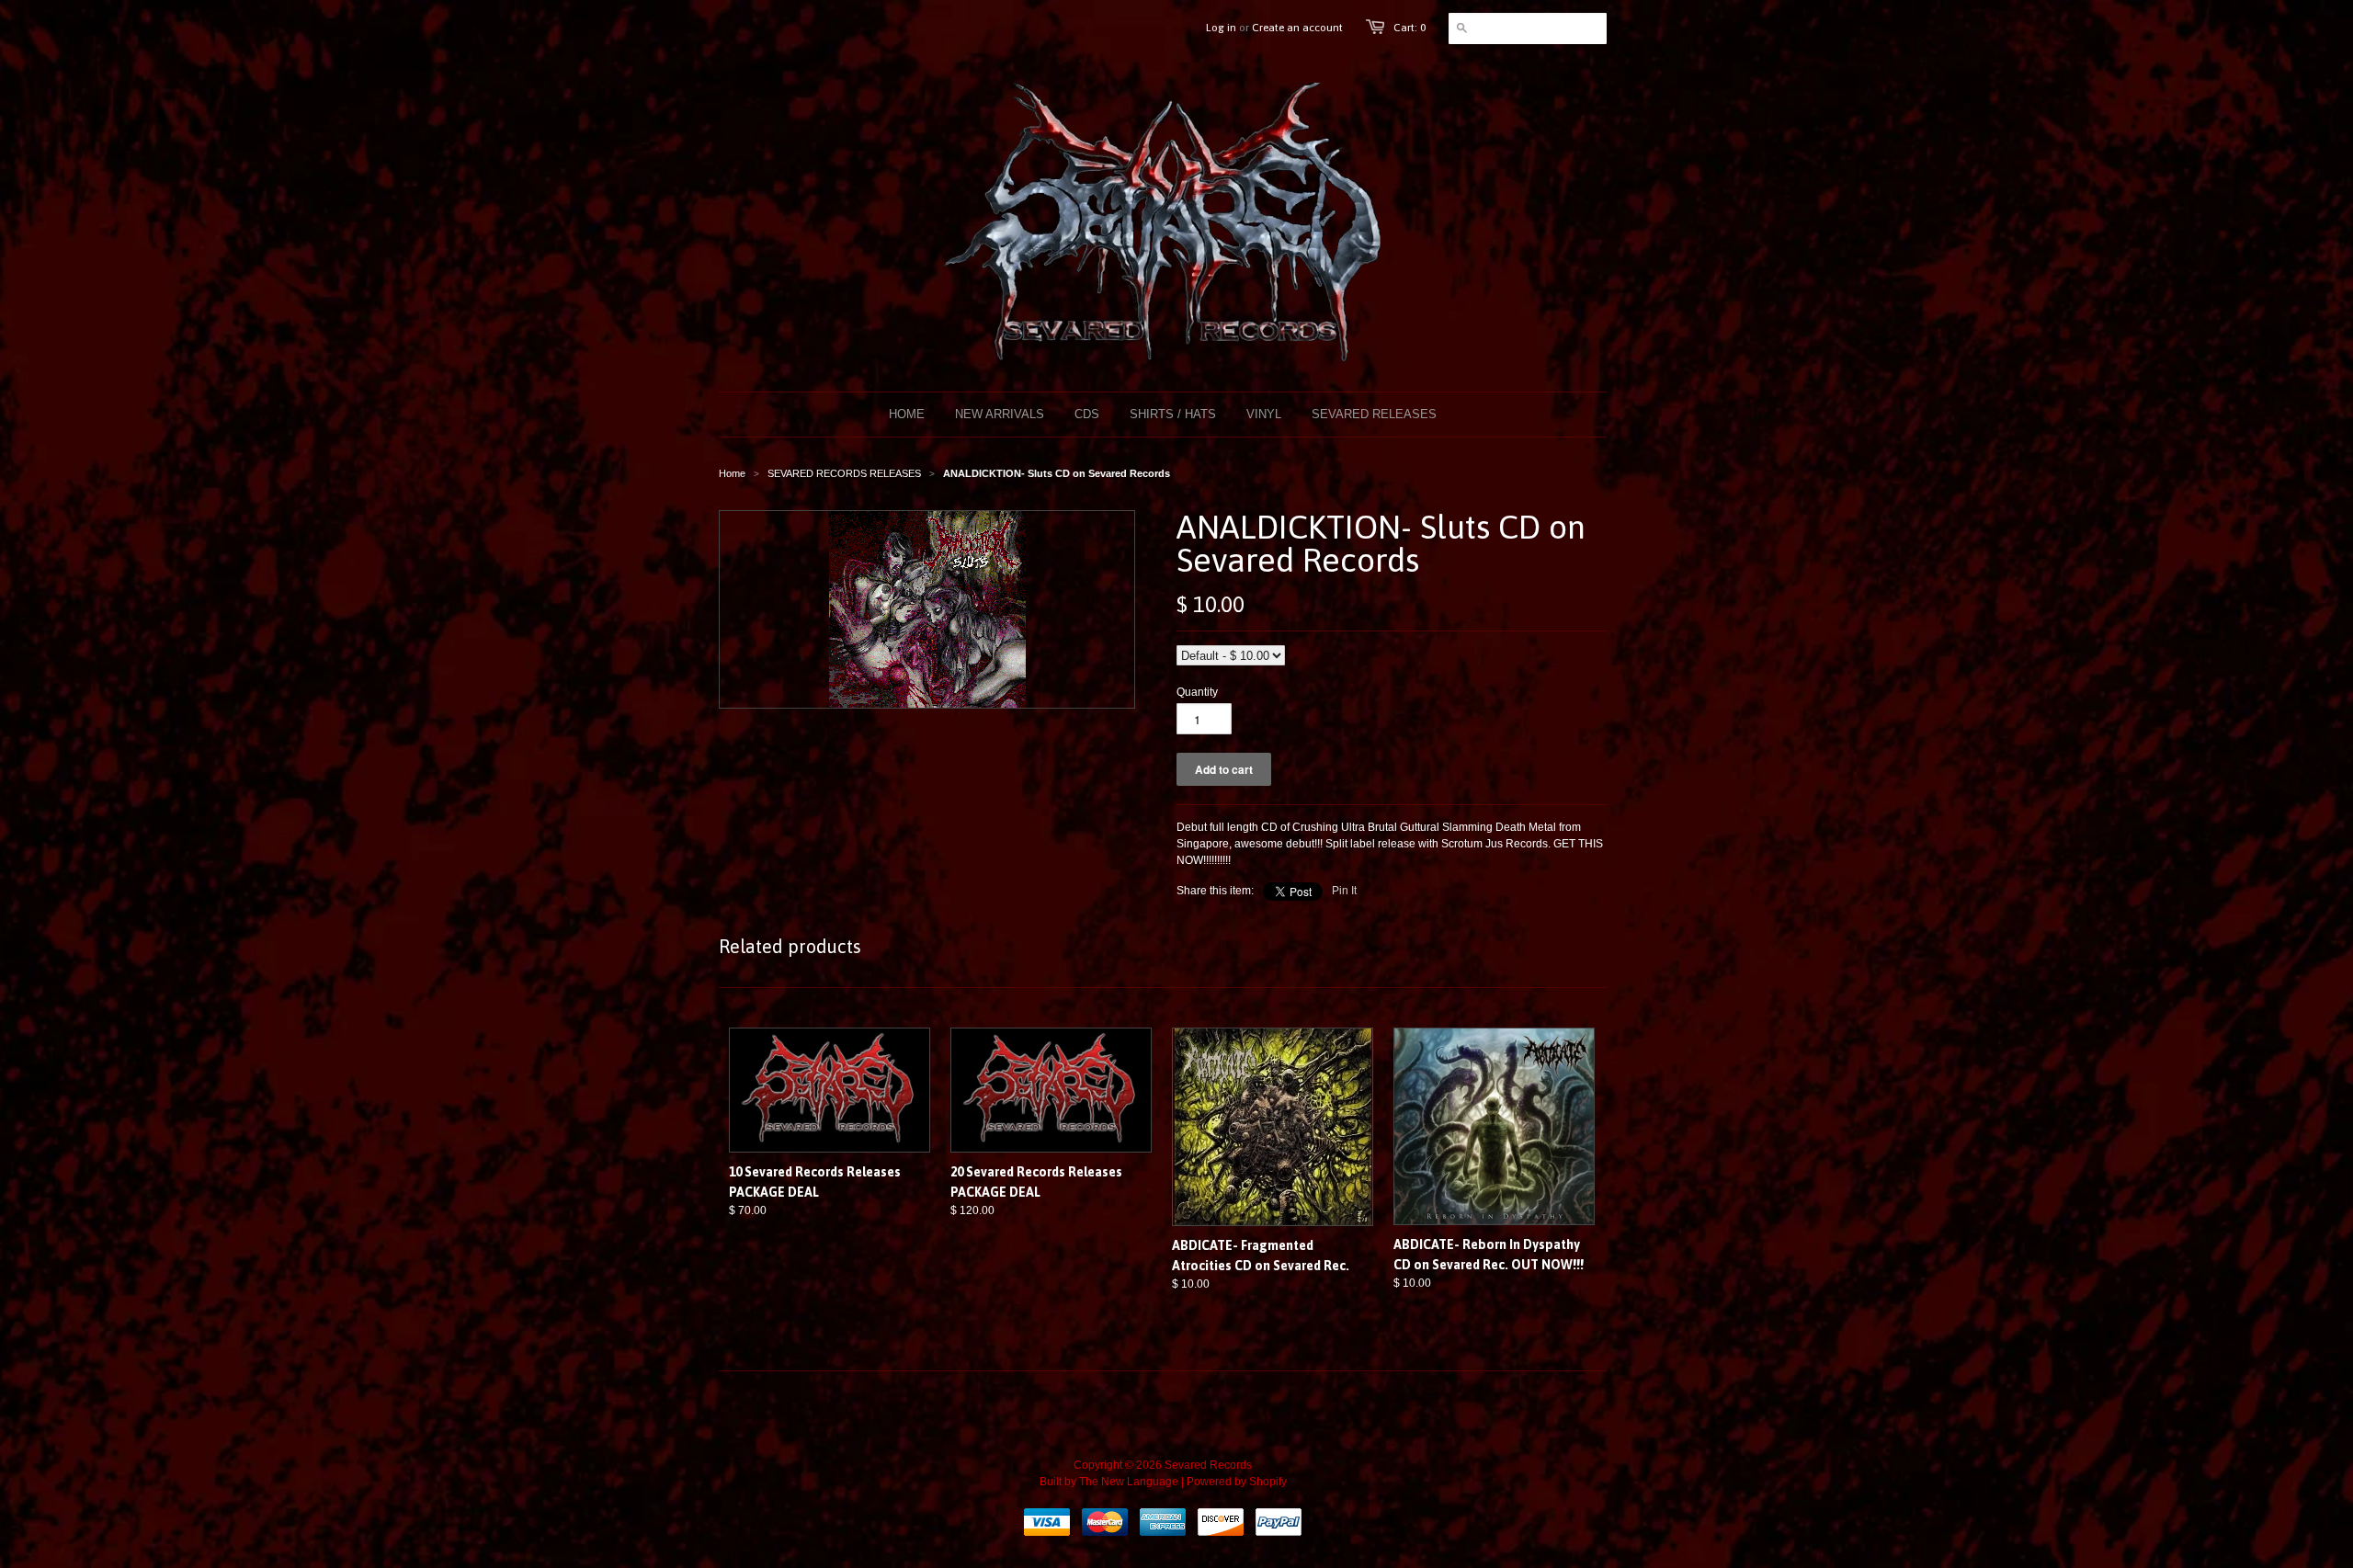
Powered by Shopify (1237, 1482)
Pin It (1344, 891)
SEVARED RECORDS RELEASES (844, 473)
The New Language (1129, 1482)
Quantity (1197, 692)
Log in (1221, 28)
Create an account (1297, 28)
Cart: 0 (1410, 28)
